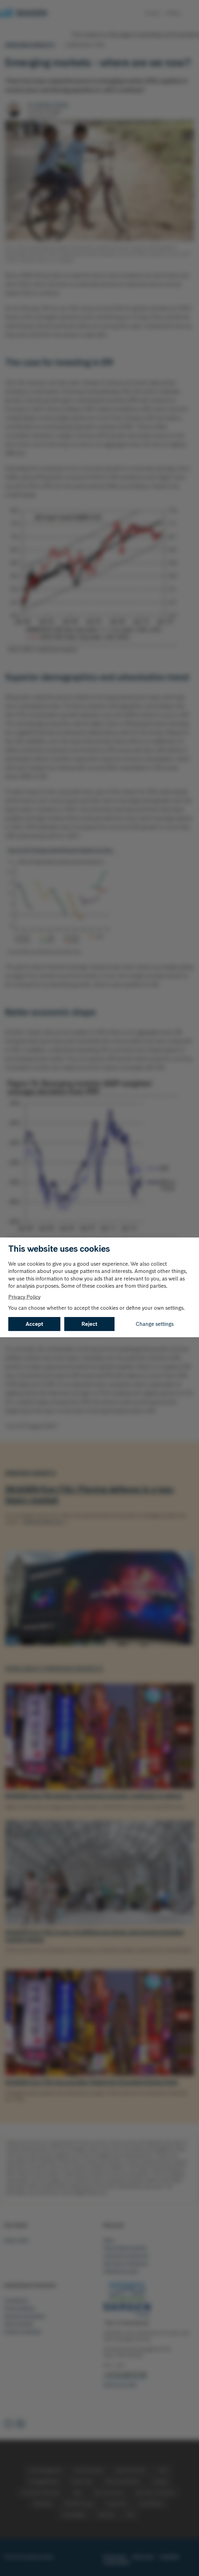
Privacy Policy (24, 1297)
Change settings (155, 1324)
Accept (34, 1324)
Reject (90, 1324)
